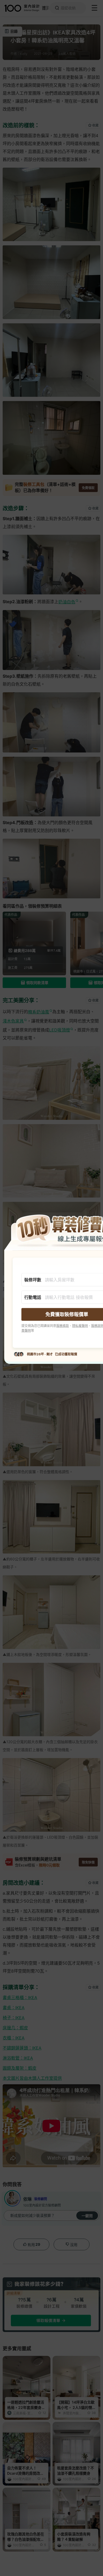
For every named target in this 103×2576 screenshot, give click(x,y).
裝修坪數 (33, 1280)
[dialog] (51, 1288)
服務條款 (63, 1326)
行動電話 (33, 1297)
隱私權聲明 (80, 1326)
